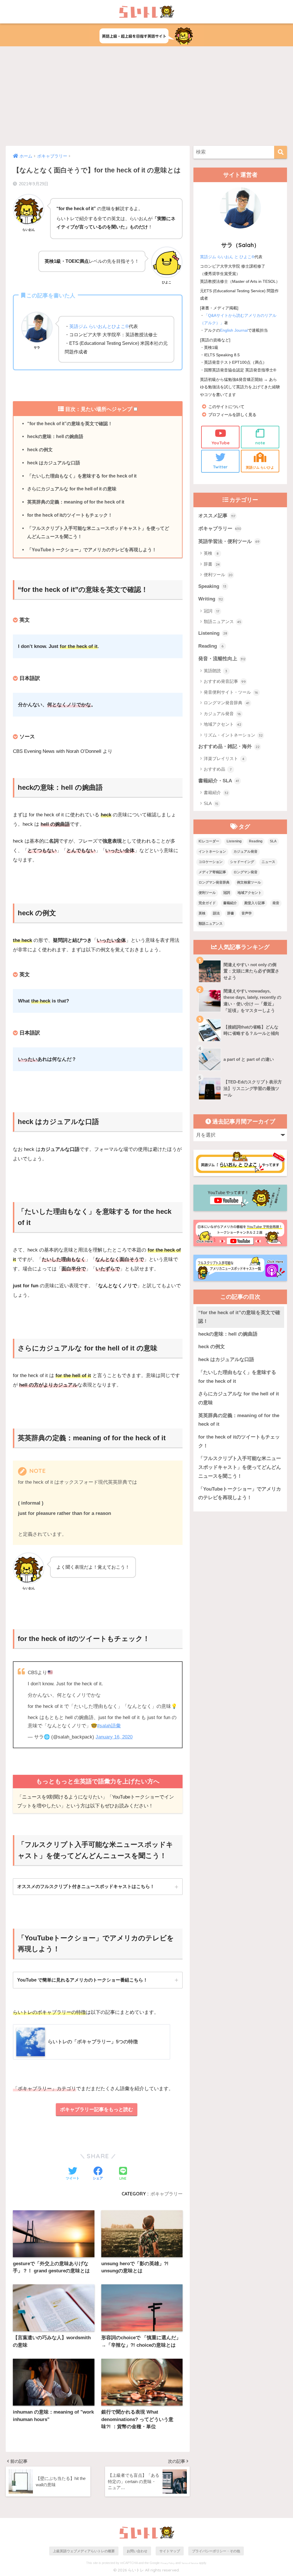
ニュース (268, 862)
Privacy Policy (168, 2563)
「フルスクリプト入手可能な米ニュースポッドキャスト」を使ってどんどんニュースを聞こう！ (98, 532)
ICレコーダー (209, 841)
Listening (213, 633)
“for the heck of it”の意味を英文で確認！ (70, 423)
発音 (276, 903)
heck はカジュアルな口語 (54, 463)
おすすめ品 (218, 769)
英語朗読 (216, 671)
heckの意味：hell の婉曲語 (55, 436)
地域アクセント (222, 724)
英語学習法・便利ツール (229, 541)
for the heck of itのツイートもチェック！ (70, 515)
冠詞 (211, 611)
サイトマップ (170, 2551)
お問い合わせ (137, 2551)
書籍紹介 (216, 792)
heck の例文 (40, 449)
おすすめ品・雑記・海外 (229, 746)
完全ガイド (207, 903)
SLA (211, 803)
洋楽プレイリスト (224, 758)
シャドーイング (242, 862)
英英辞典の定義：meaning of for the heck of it (76, 502)
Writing (211, 599)
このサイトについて (226, 407)
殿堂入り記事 (255, 903)
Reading (211, 646)
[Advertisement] (146, 96)
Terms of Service (190, 2563)
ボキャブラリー (167, 2194)
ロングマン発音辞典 (227, 703)
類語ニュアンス (222, 621)
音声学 (247, 913)
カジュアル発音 (222, 714)
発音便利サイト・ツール (231, 692)
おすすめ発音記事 (225, 681)
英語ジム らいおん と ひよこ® (227, 257)
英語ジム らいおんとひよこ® (99, 326)
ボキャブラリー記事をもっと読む (97, 2109)
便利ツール (218, 575)
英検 (211, 553)
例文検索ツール (249, 882)
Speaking (212, 586)
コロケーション (211, 862)
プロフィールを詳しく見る (232, 415)
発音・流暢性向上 (222, 659)
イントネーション (212, 852)
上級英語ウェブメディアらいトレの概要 (84, 2551)
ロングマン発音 (246, 872)
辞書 (212, 564)
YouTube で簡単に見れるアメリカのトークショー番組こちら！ (82, 1980)
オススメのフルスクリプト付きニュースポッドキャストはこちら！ (86, 1886)
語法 (216, 913)
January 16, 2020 (114, 1737)
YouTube (220, 443)
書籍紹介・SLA (219, 781)
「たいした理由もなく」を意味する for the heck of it (82, 476)
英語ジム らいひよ (260, 467)
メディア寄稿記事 (212, 872)
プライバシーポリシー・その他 (216, 2551)
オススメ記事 (217, 516)
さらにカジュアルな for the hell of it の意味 (72, 489)
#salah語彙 (109, 1726)
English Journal (234, 330)
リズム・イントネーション (233, 735)
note (260, 443)
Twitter (220, 467)
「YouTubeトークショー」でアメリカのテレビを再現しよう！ (92, 550)
